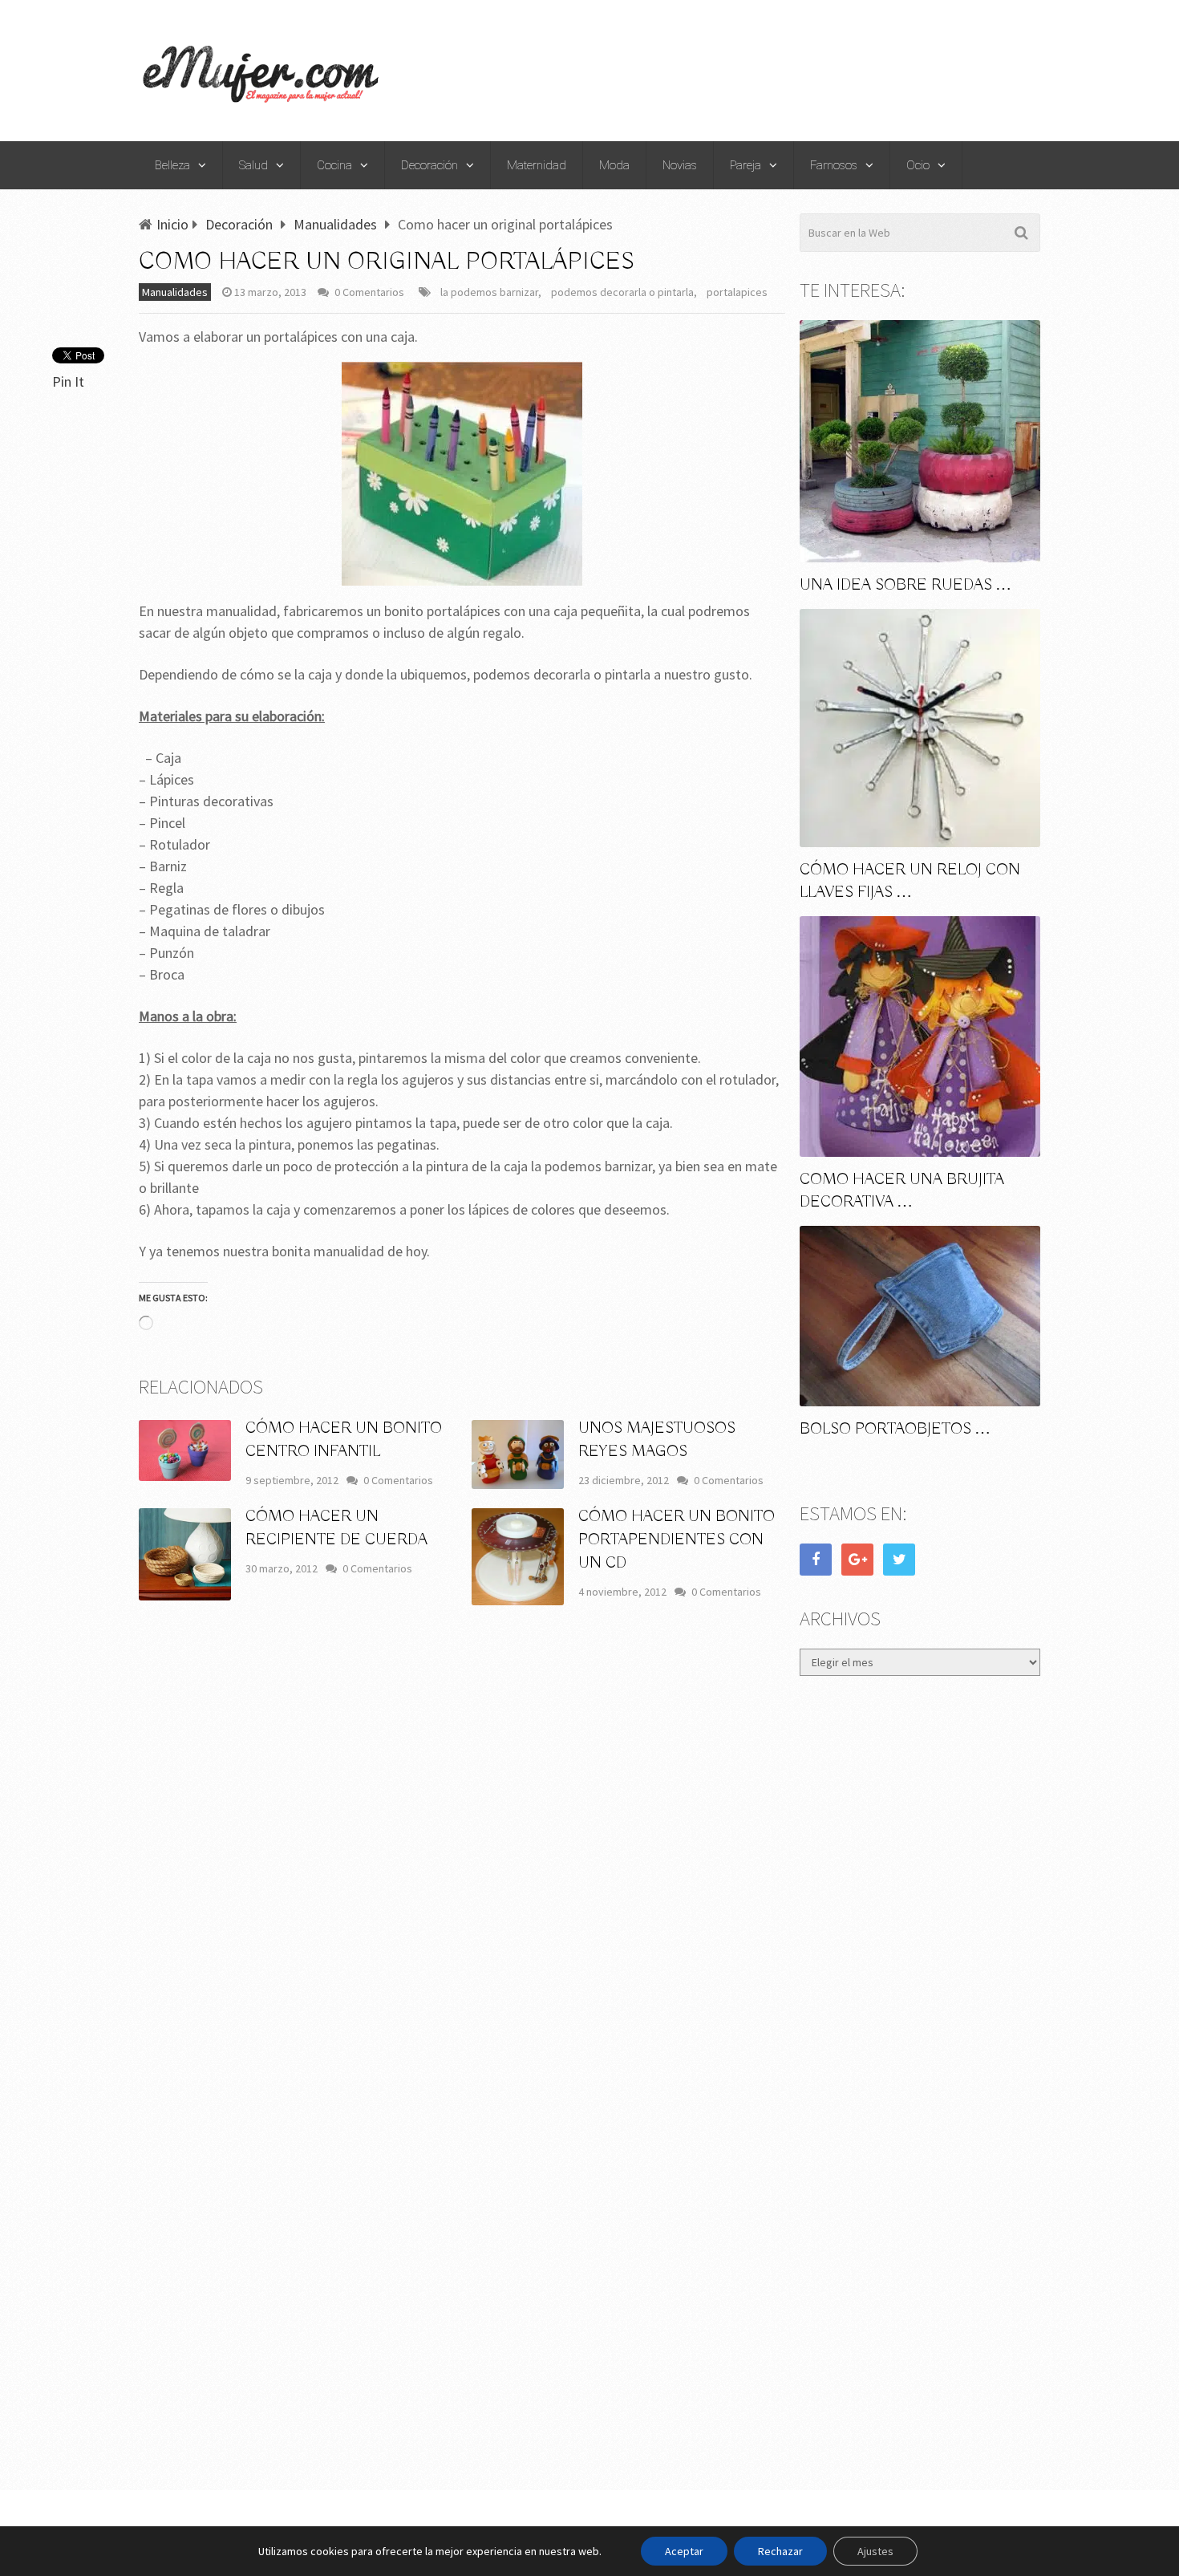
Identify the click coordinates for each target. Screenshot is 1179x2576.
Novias (680, 165)
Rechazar (780, 2551)
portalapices (737, 292)
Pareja (745, 165)
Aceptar (684, 2551)
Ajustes (875, 2551)
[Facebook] (816, 1560)
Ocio (918, 165)
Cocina (334, 165)
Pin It (68, 381)
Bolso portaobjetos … (895, 1429)
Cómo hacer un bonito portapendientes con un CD (677, 1540)
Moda (614, 165)
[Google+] (857, 1560)
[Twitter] (899, 1560)
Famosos (834, 165)
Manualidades (175, 292)
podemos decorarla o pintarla (622, 292)
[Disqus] (462, 1854)
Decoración (429, 165)
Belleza (172, 165)
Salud (253, 165)
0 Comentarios (369, 292)
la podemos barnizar (489, 292)
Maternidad (537, 165)
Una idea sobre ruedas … (906, 585)
